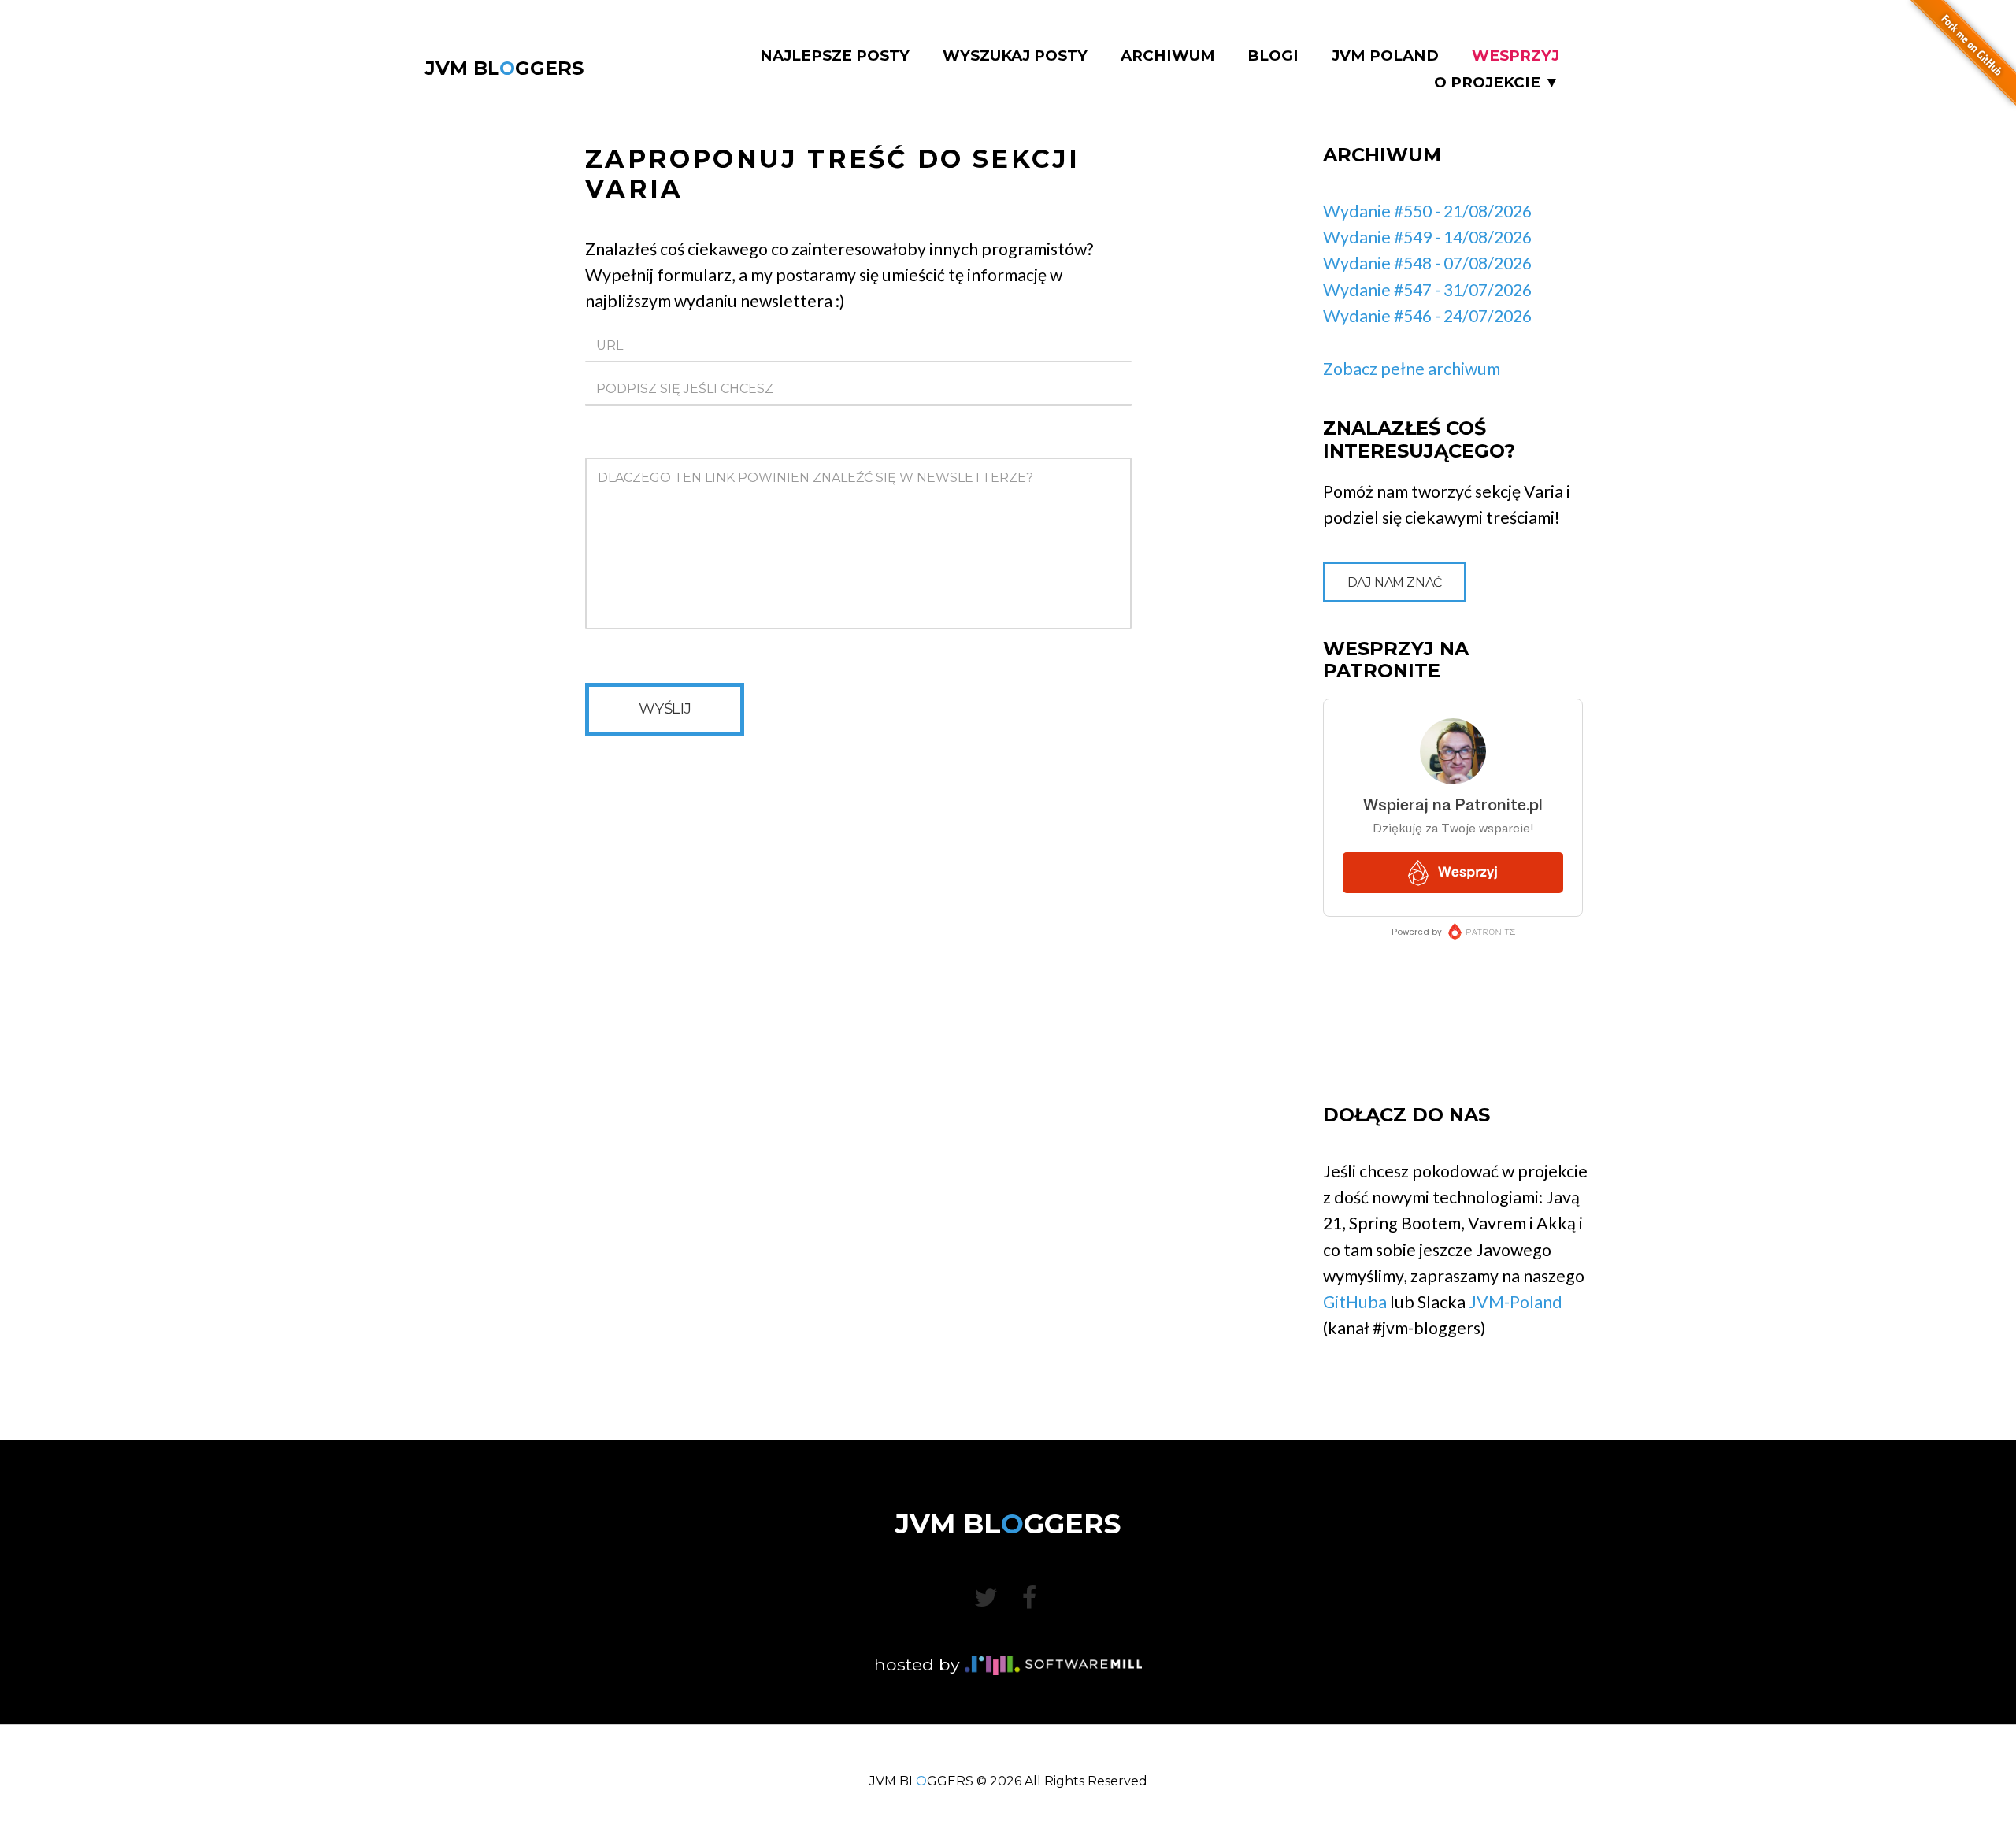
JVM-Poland (1516, 1302)
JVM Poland (1385, 56)
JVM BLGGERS (504, 68)
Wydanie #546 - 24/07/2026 (1427, 316)
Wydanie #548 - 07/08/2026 (1427, 263)
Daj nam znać (1395, 582)
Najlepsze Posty (835, 56)
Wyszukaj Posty (1015, 56)
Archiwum (1168, 56)
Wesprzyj (1516, 56)
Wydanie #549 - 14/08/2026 (1427, 237)
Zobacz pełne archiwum (1412, 369)
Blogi (1273, 56)
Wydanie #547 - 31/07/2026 (1427, 290)
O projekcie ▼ (1497, 83)
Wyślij (665, 708)
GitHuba (1355, 1302)
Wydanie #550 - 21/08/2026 (1427, 211)
